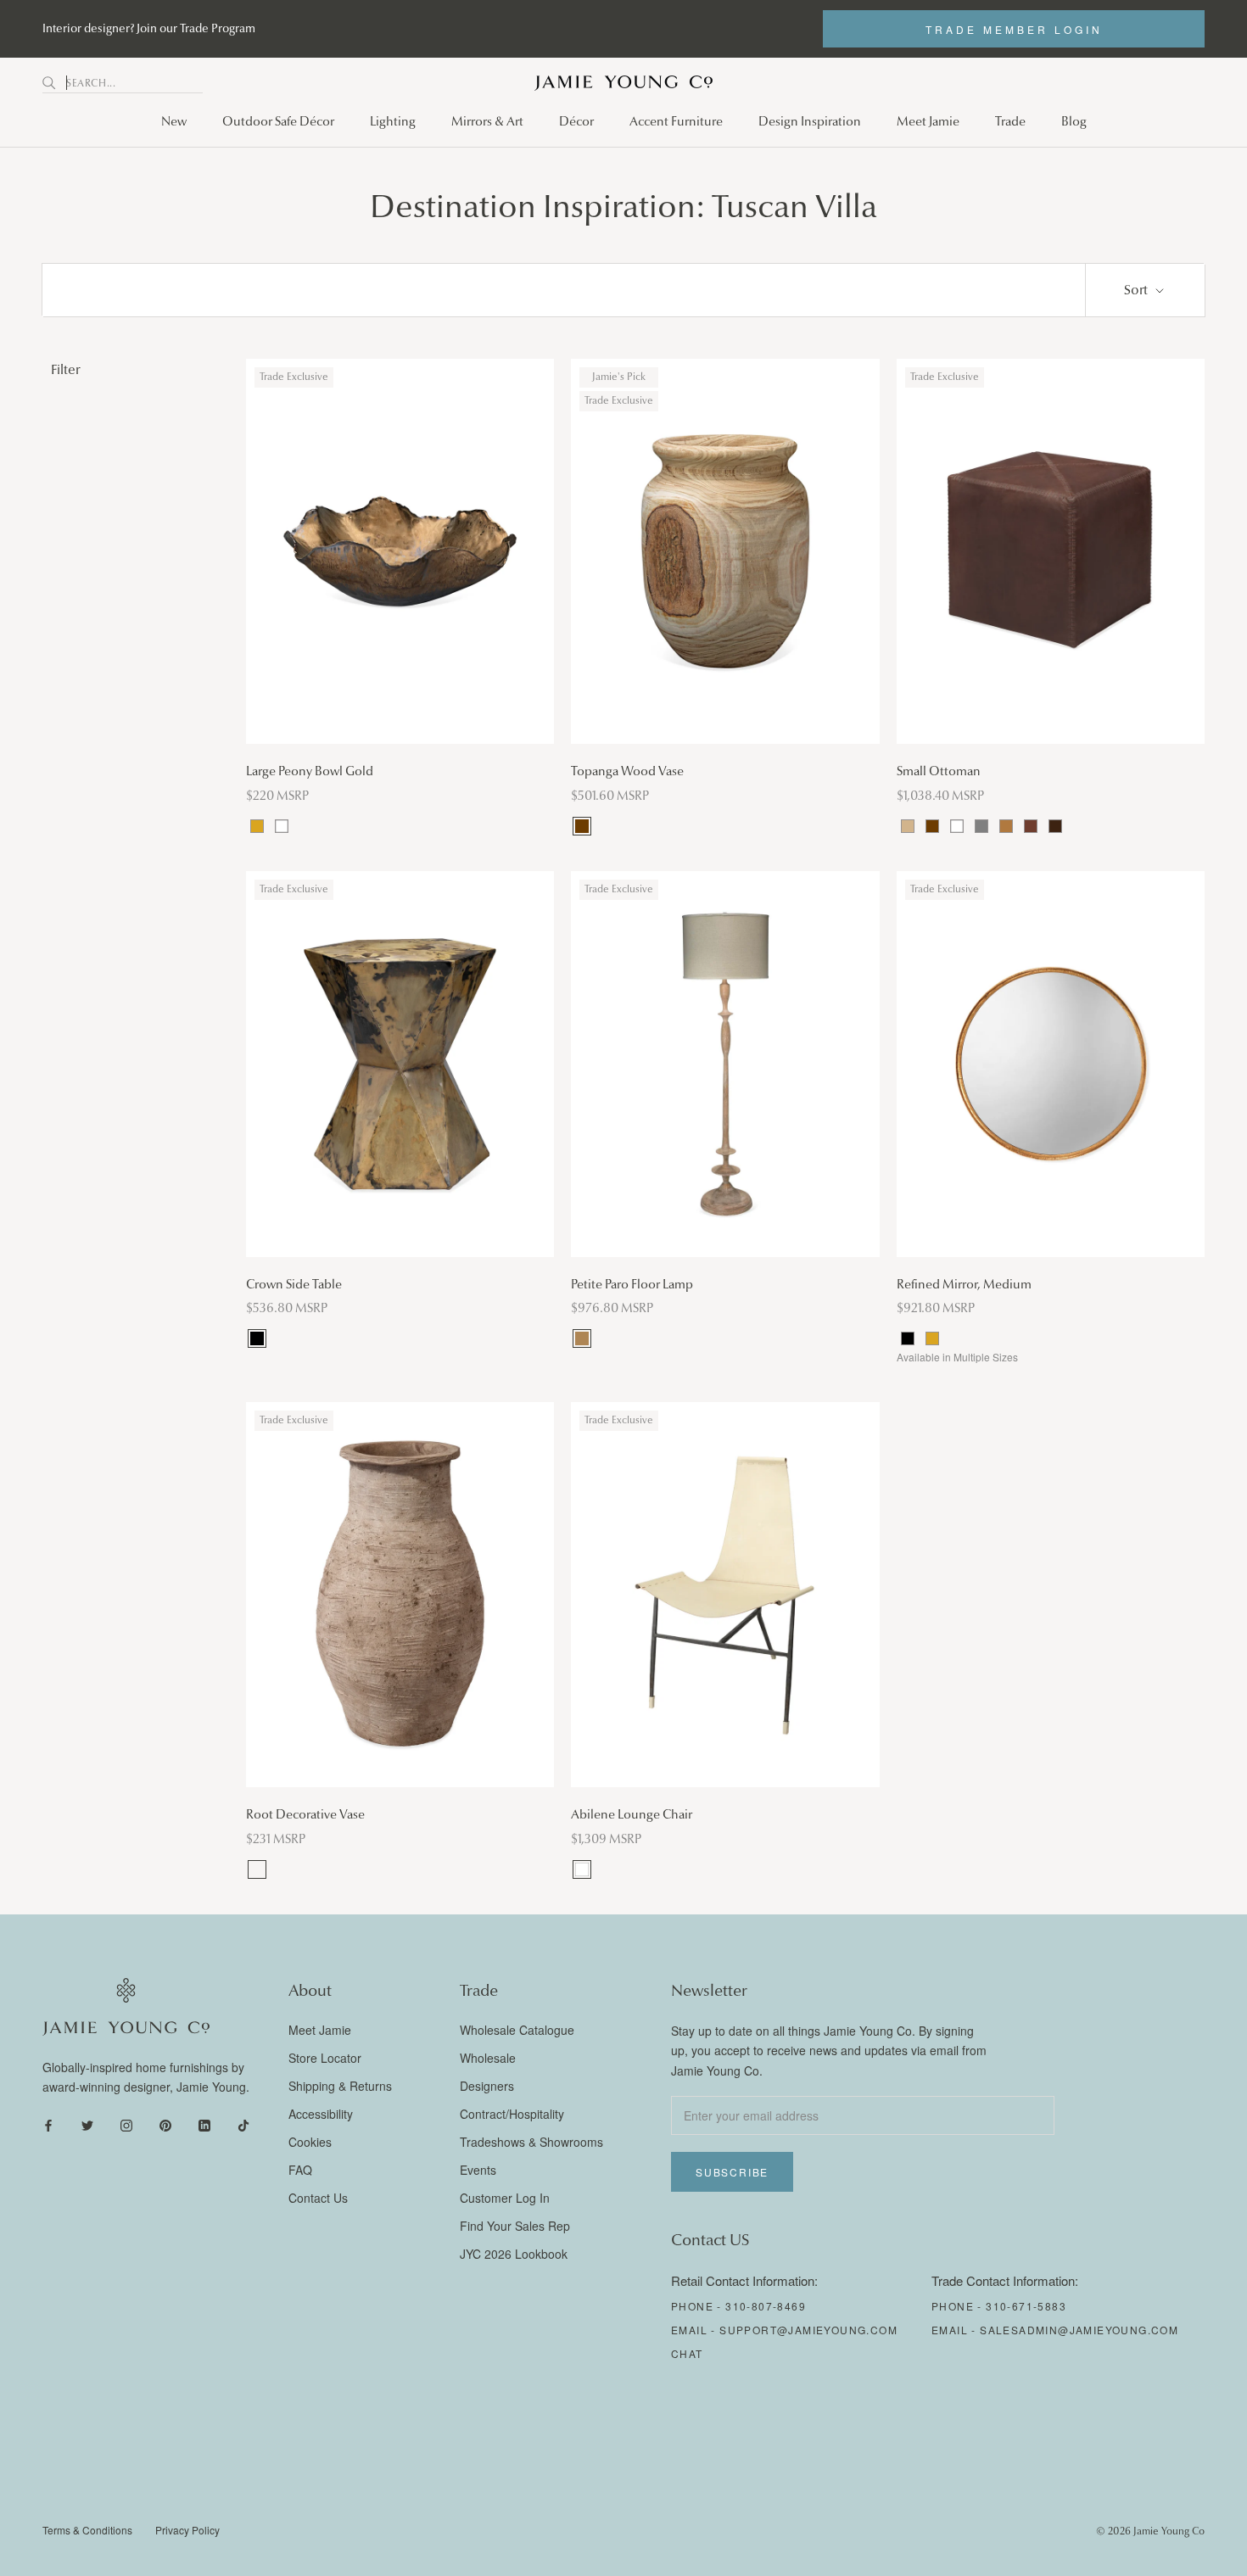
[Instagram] (126, 2123)
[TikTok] (243, 2123)
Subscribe (732, 2172)
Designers (487, 2086)
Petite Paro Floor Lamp (632, 1284)
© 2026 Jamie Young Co (1150, 2531)
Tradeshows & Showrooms (531, 2142)
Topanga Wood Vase (627, 771)
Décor (576, 121)
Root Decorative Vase (305, 1814)
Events (478, 2170)
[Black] (257, 1338)
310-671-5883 (1026, 2306)
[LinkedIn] (204, 2123)
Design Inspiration (810, 121)
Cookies (310, 2142)
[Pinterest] (165, 2123)
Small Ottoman (939, 771)
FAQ (300, 2170)
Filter (65, 369)
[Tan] (908, 826)
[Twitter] (87, 2123)
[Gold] (257, 826)
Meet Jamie (928, 121)
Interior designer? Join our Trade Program (149, 28)
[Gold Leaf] (932, 1338)
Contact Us (318, 2198)
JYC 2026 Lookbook (514, 2254)
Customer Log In (505, 2198)
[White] (282, 826)
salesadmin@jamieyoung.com (1079, 2330)
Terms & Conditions (87, 2530)
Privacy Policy (187, 2530)
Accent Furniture (676, 121)
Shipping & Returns (340, 2086)
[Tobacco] (1031, 826)
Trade (1010, 121)
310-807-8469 (766, 2306)
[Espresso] (1055, 826)
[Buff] (1006, 826)
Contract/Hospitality (512, 2114)
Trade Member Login (1014, 29)
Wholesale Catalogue (517, 2030)
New (174, 121)
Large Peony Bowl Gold (310, 771)
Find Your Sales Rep (515, 2226)
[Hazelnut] (257, 1869)
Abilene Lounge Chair (632, 1814)
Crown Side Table (294, 1284)
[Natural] (582, 1338)
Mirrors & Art (487, 121)
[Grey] (981, 826)
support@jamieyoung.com (808, 2330)
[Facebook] (48, 2123)
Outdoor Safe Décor (278, 121)
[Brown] (582, 826)
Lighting (393, 121)
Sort (1138, 290)
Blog (1074, 121)
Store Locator (325, 2058)
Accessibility (321, 2114)
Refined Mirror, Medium (964, 1284)
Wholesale (488, 2058)
